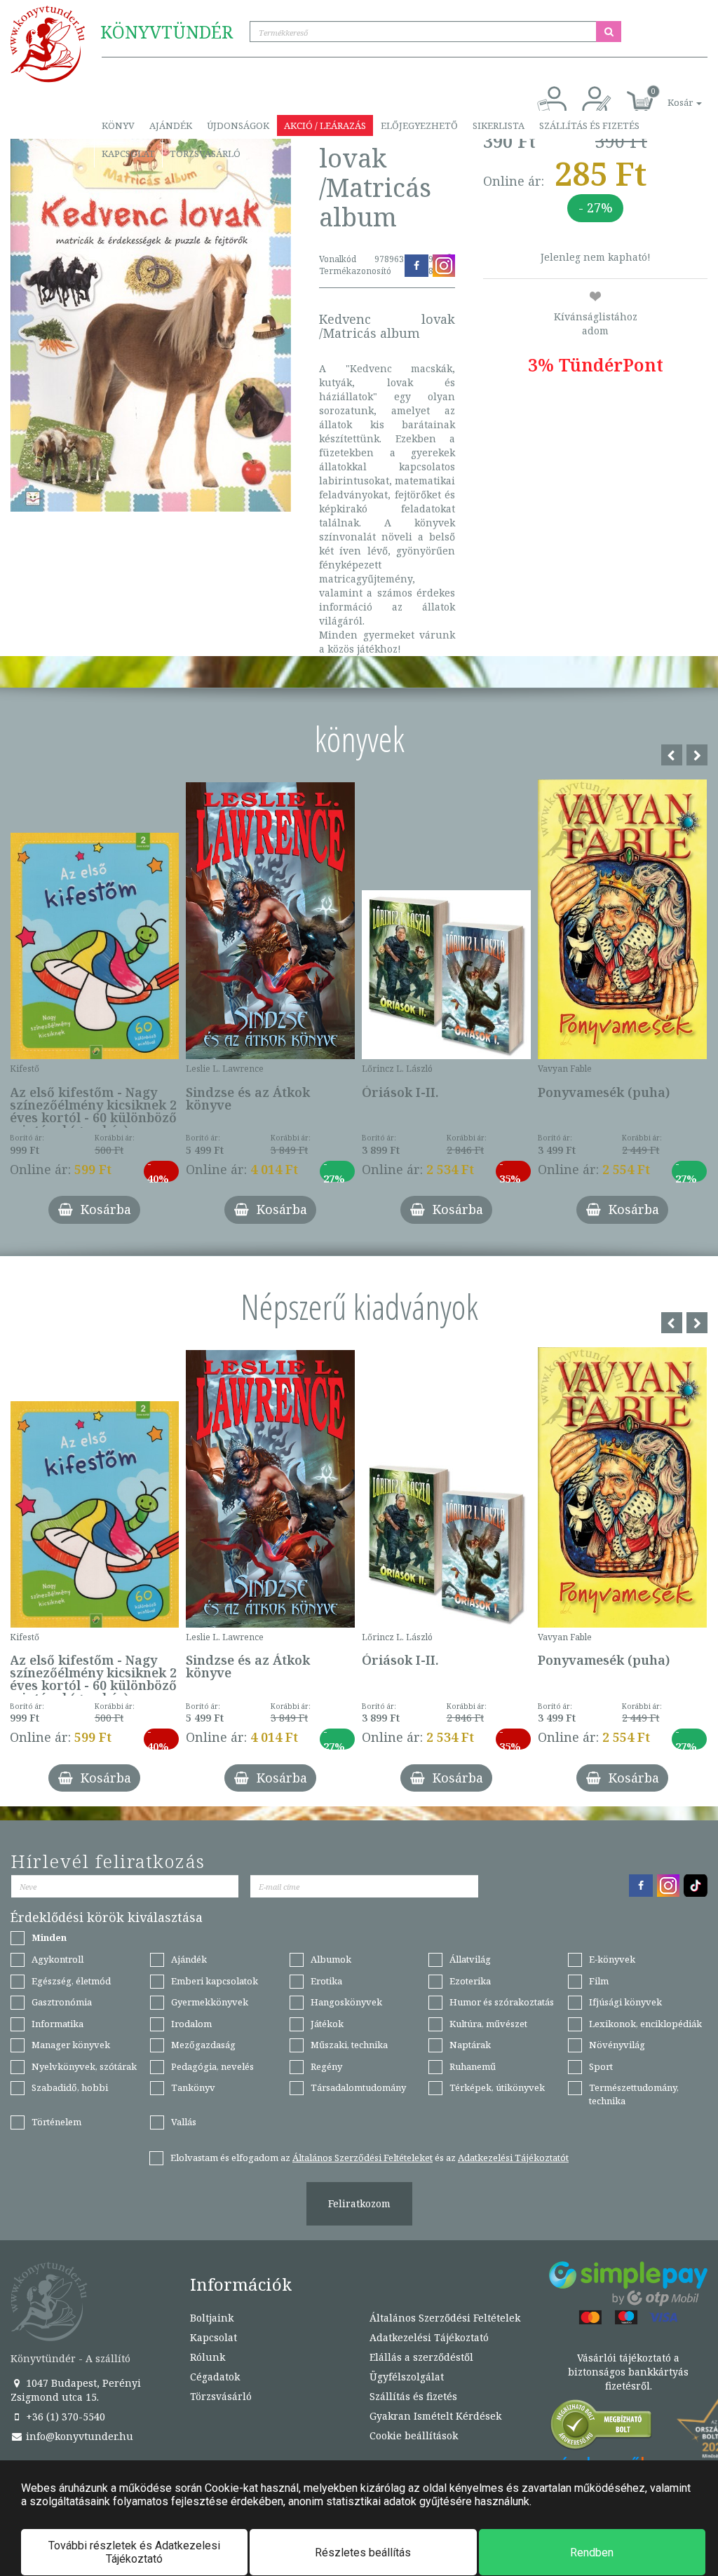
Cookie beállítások (414, 2435)
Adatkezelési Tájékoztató (429, 2337)
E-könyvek (612, 1959)
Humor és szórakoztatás (502, 2002)
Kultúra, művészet (488, 2024)
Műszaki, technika (349, 2045)
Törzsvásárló (205, 154)
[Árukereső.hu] (602, 2428)
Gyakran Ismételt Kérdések (435, 2416)
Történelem (56, 2122)
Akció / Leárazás (325, 125)
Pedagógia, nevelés (212, 2066)
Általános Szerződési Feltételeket (363, 2158)
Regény (326, 2066)
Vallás (184, 2122)
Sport (601, 2066)
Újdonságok (238, 125)
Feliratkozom (359, 2203)
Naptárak (470, 2045)
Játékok (327, 2024)
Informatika (57, 2024)
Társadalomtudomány (358, 2087)
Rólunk (208, 2357)
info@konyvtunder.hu (78, 2436)
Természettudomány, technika (634, 2094)
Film (599, 1981)
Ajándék (171, 125)
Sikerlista (499, 125)
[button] (669, 95)
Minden (49, 1937)
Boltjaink (212, 2318)
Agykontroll (57, 1959)
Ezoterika (470, 1981)
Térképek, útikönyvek (497, 2087)
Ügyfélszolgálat (407, 2377)
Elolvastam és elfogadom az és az (370, 2158)
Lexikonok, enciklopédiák (645, 2024)
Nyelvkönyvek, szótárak (84, 2066)
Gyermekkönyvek (210, 2002)
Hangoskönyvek (346, 2002)
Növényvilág (617, 2045)
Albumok (331, 1959)
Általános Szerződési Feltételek (445, 2318)
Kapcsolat (128, 154)
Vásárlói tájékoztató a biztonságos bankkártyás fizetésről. (628, 2372)
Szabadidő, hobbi (70, 2087)
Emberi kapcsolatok (215, 1981)
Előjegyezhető (419, 125)
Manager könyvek (71, 2045)
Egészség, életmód (71, 1981)
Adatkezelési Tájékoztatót (513, 2158)
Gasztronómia (62, 2002)
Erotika (326, 1981)
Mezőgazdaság (203, 2045)
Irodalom (191, 2024)
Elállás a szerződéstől (421, 2357)
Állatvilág (470, 1959)
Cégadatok (215, 2377)
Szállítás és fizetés (589, 125)
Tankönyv (193, 2087)
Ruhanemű (473, 2066)
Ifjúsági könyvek (625, 2002)
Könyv (118, 125)
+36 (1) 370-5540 (64, 2417)
